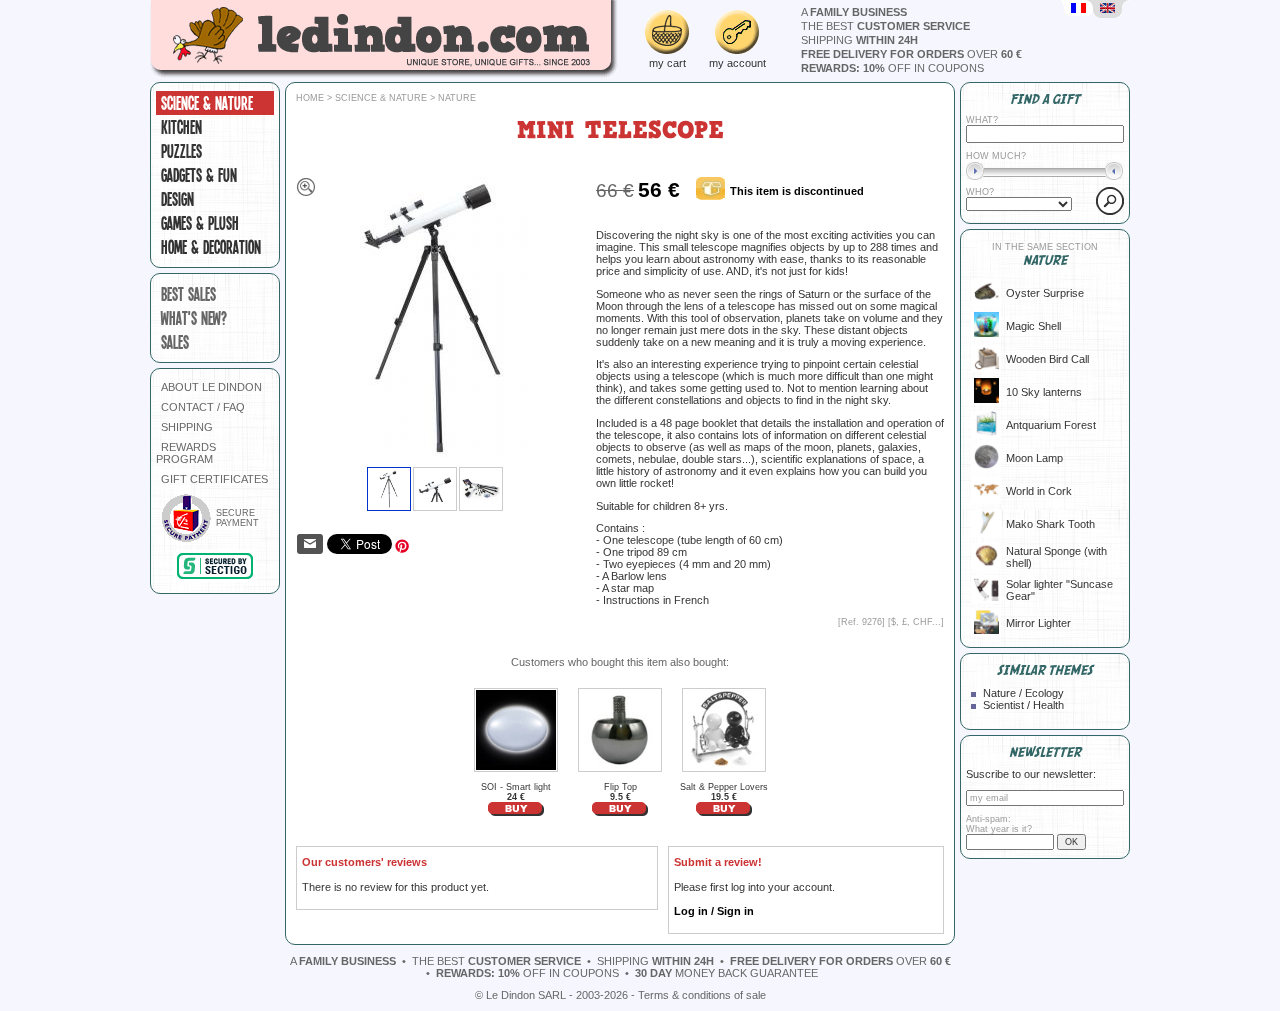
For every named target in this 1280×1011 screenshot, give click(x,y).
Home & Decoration (211, 247)
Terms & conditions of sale (702, 995)
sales (175, 342)
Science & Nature (207, 103)
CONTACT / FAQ (203, 407)
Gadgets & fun (199, 175)
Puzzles (181, 151)
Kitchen (181, 127)
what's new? (194, 318)
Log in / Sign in (714, 911)
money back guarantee (726, 973)
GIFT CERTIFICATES (214, 479)
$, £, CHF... (916, 622)
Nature (457, 98)
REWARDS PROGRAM (186, 453)
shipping (859, 40)
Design (177, 199)
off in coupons (892, 68)
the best (885, 26)
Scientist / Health (1023, 705)
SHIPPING (187, 427)
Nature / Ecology (1023, 693)
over (911, 54)
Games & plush (200, 223)
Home (310, 98)
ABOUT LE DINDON (211, 387)
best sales (188, 294)
